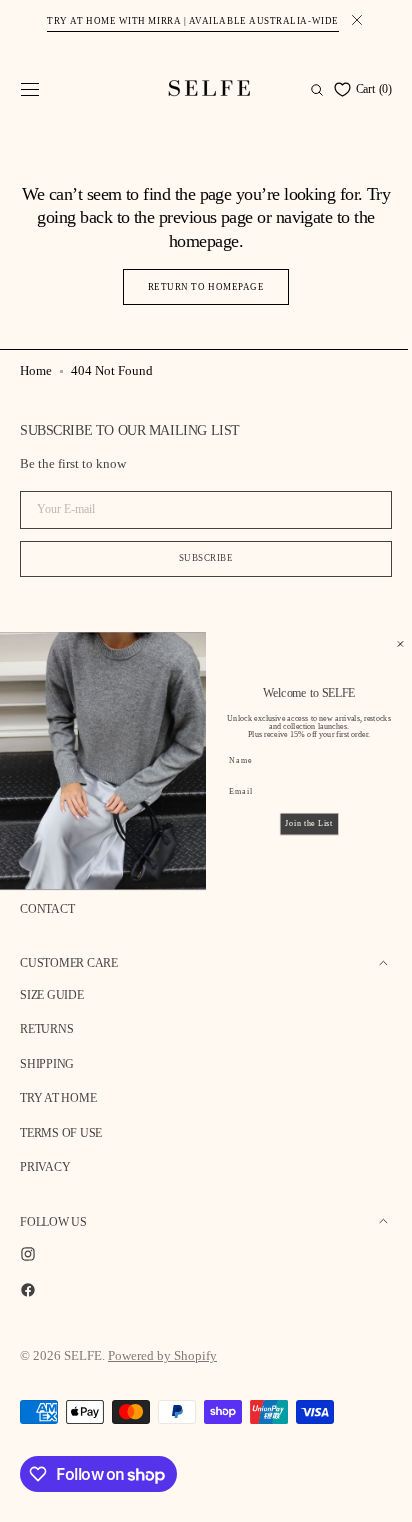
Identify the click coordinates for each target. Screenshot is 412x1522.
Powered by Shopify (162, 1355)
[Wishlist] (325, 89)
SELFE (83, 1355)
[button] (30, 90)
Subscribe (198, 558)
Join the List (293, 823)
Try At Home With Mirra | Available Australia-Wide (192, 21)
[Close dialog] (385, 644)
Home (36, 370)
